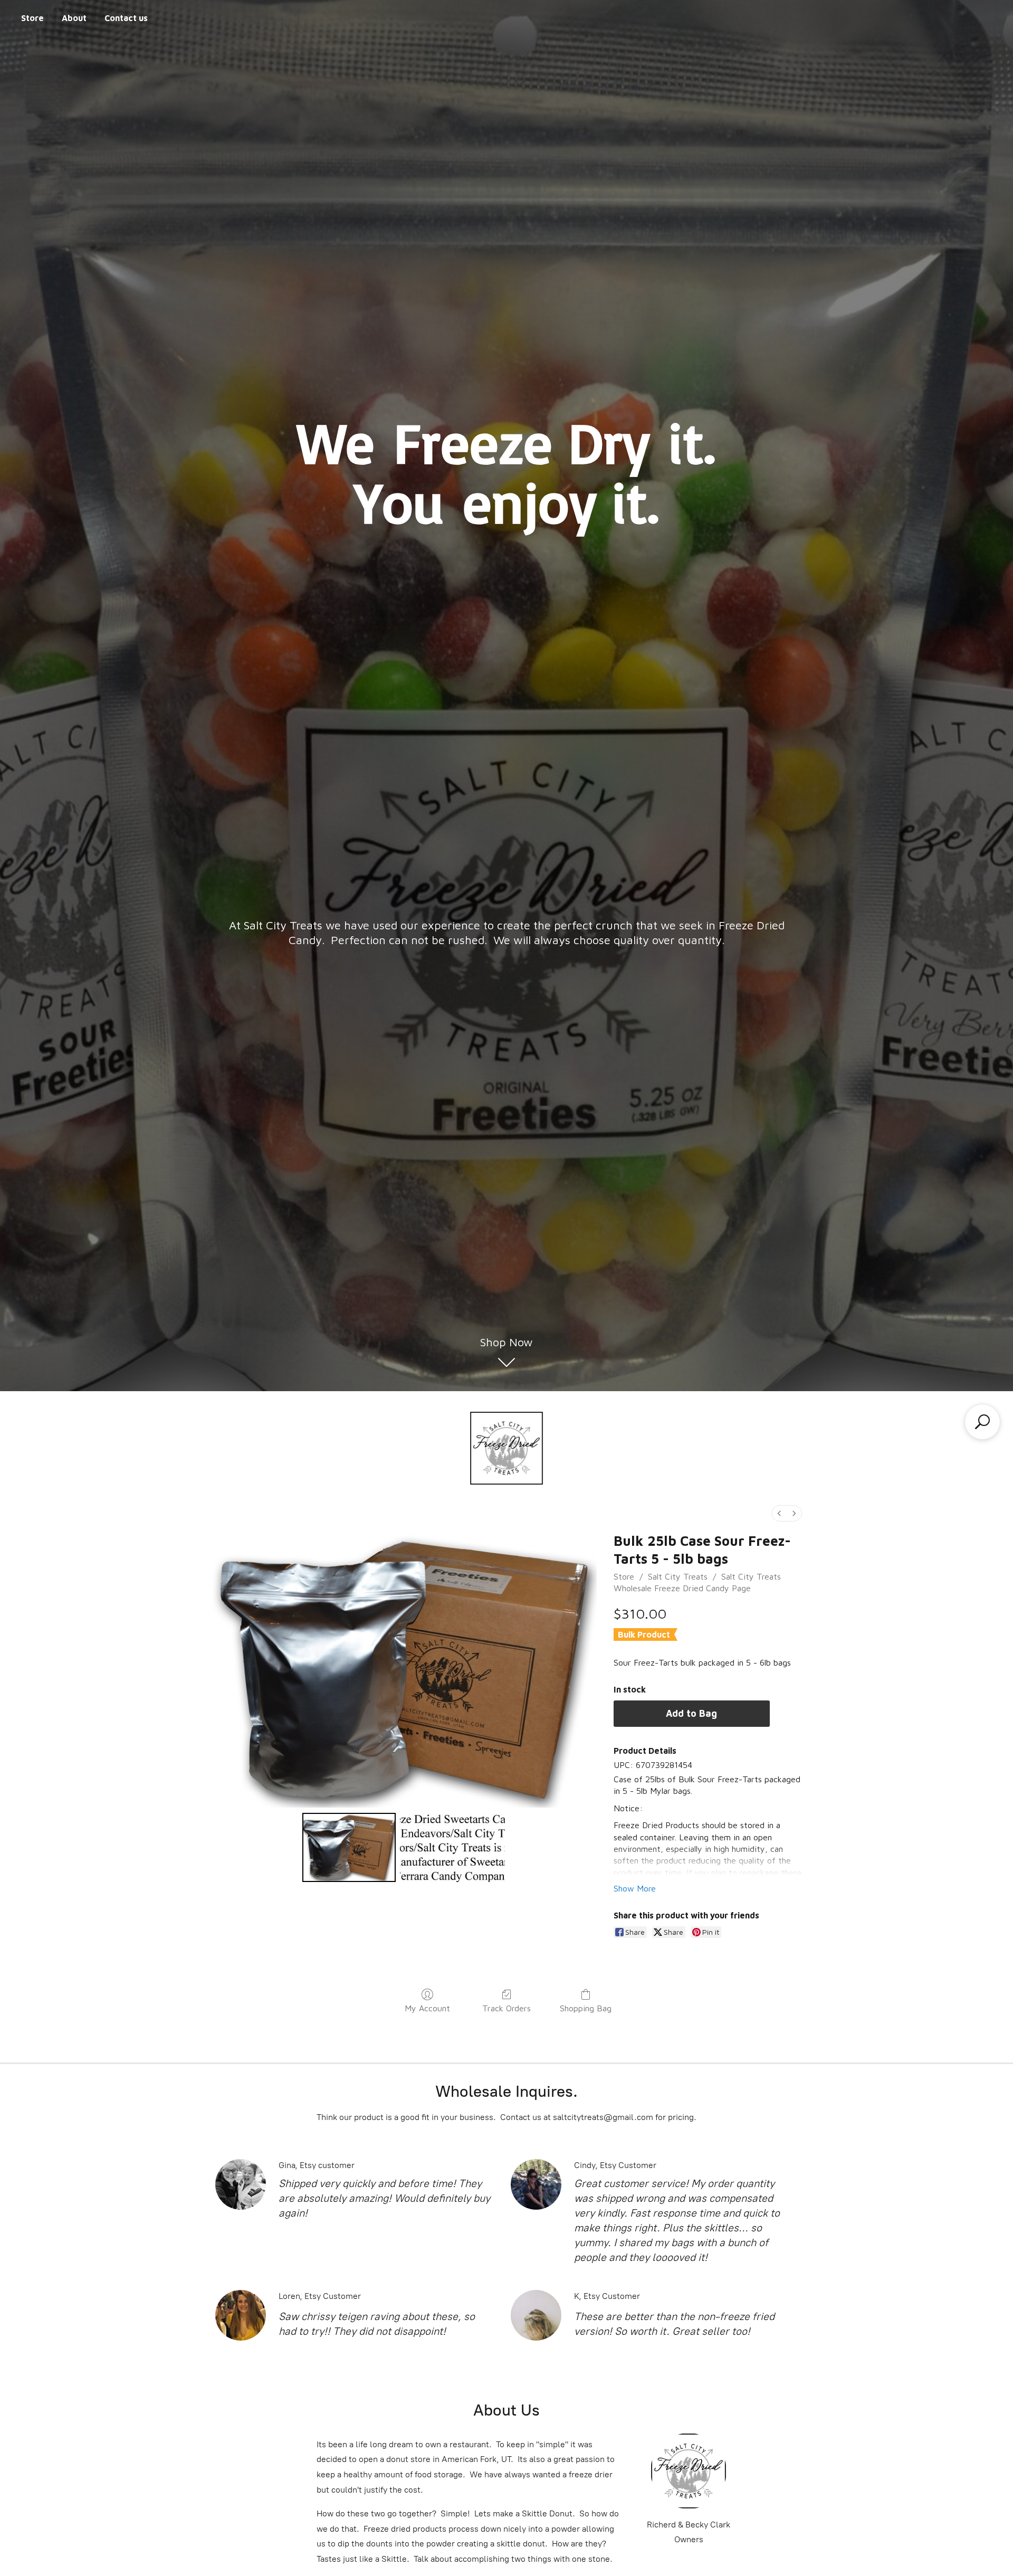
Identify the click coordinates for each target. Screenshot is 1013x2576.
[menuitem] (779, 1513)
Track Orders (506, 2008)
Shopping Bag (586, 2008)
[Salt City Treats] (506, 1448)
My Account (427, 2008)
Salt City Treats (678, 1576)
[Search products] (982, 1422)
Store (32, 18)
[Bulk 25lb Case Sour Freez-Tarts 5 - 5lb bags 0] (349, 1847)
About (74, 18)
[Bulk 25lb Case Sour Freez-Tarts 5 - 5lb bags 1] (453, 1847)
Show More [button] (635, 1888)
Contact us (126, 18)
